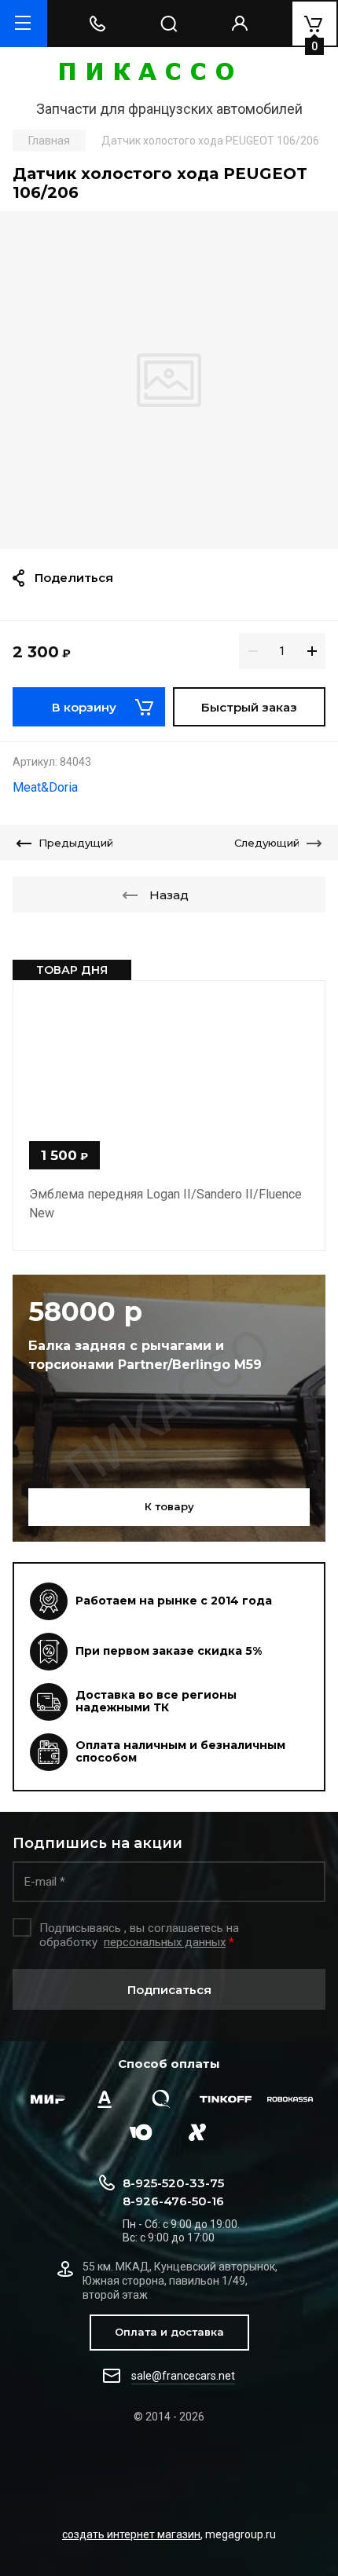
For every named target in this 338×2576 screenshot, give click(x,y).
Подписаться (169, 1990)
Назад (169, 895)
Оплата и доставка (169, 2332)
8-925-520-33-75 (173, 2183)
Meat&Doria (45, 787)
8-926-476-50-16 (173, 2201)
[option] (169, 380)
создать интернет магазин (131, 2534)
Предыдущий (76, 843)
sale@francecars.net (183, 2376)
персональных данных (165, 1942)
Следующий (267, 843)
